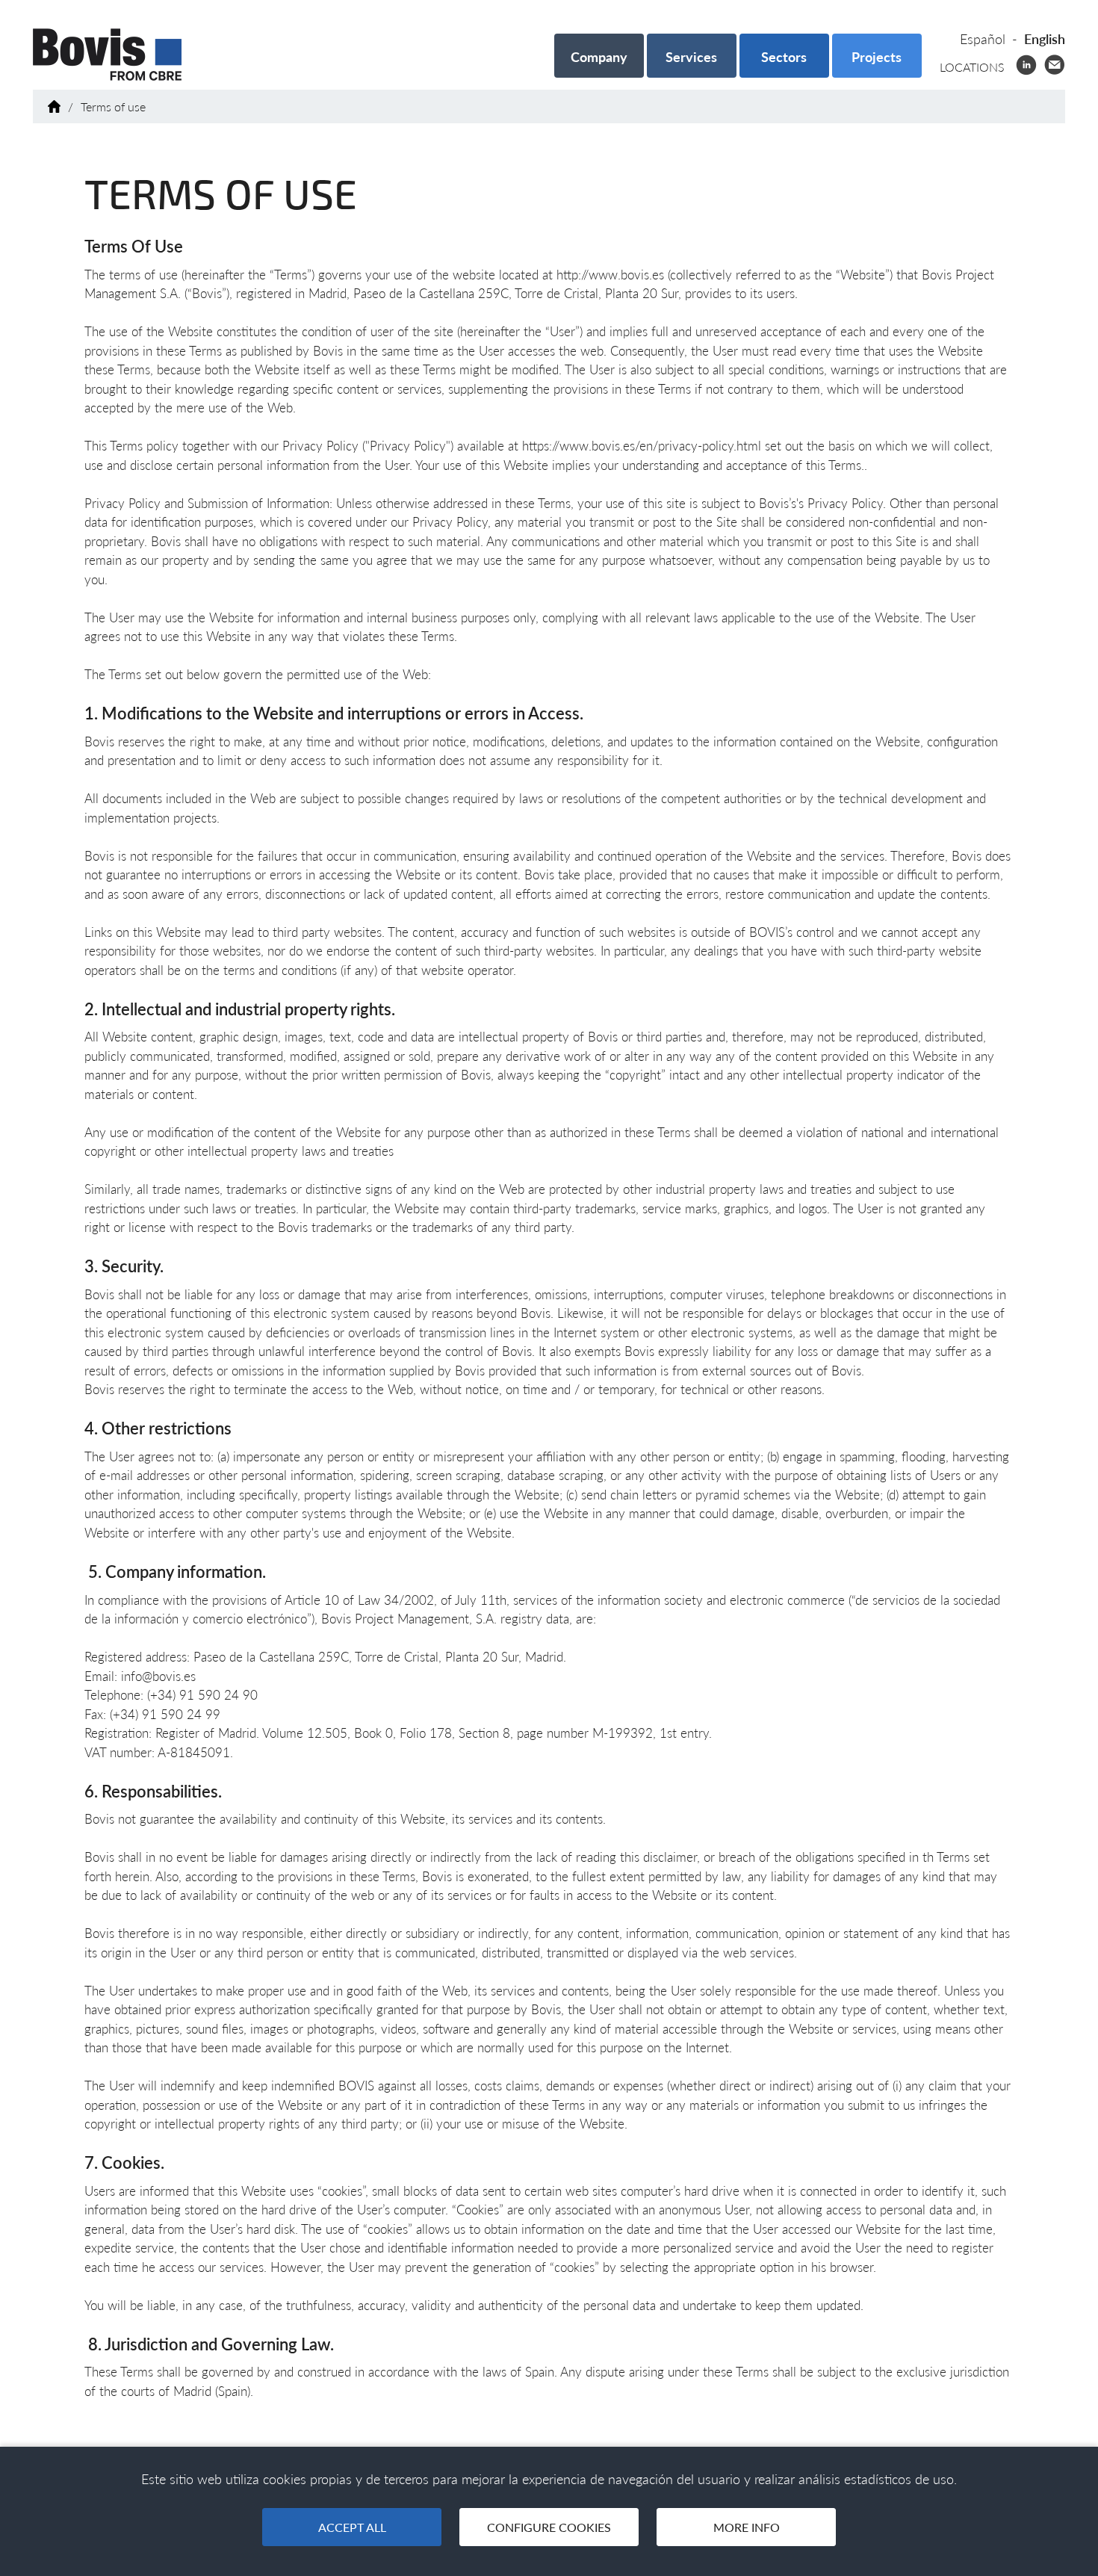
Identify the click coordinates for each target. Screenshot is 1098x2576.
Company (599, 57)
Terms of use (113, 106)
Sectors (784, 57)
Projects (877, 57)
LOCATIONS (972, 67)
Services (691, 57)
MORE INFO (747, 2527)
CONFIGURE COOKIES (549, 2527)
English (1045, 39)
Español (983, 39)
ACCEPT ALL (352, 2527)
